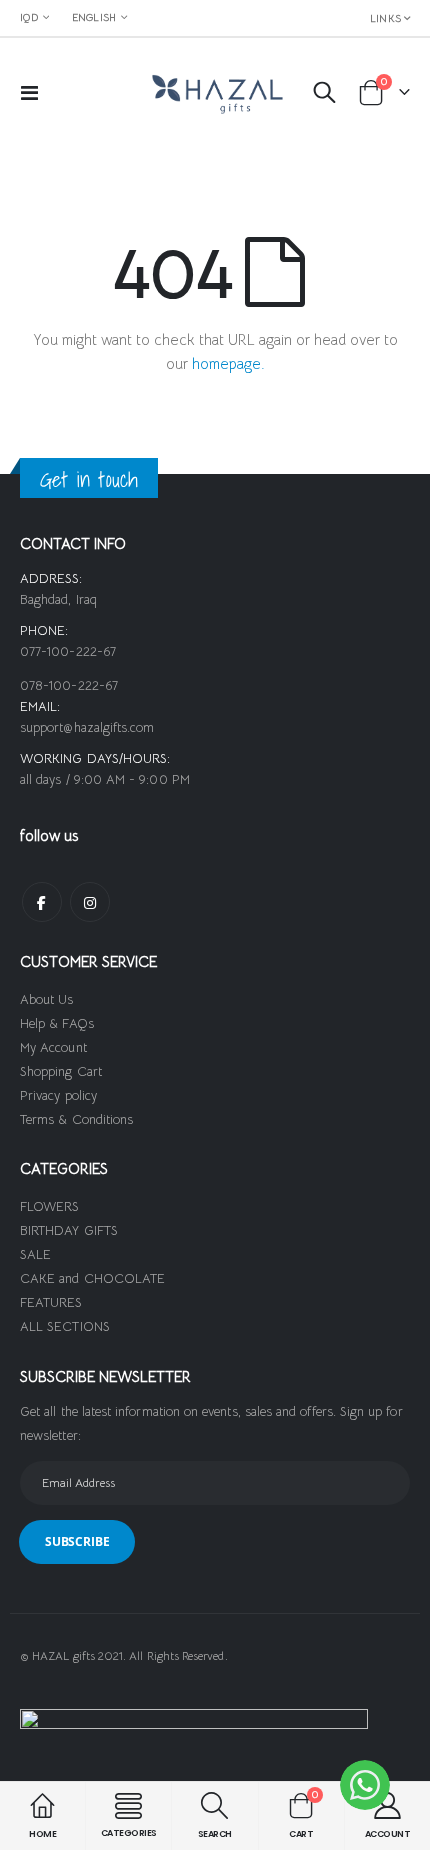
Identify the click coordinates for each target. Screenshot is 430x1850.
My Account (53, 1047)
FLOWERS (49, 1206)
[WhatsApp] (365, 1785)
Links (385, 18)
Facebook (42, 902)
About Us (47, 999)
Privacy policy (58, 1095)
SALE (35, 1254)
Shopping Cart (61, 1071)
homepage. (228, 363)
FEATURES (51, 1302)
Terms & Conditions (76, 1119)
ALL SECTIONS (65, 1326)
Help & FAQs (57, 1023)
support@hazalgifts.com (87, 727)
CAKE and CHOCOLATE (92, 1278)
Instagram (90, 902)
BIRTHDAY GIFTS (69, 1230)
